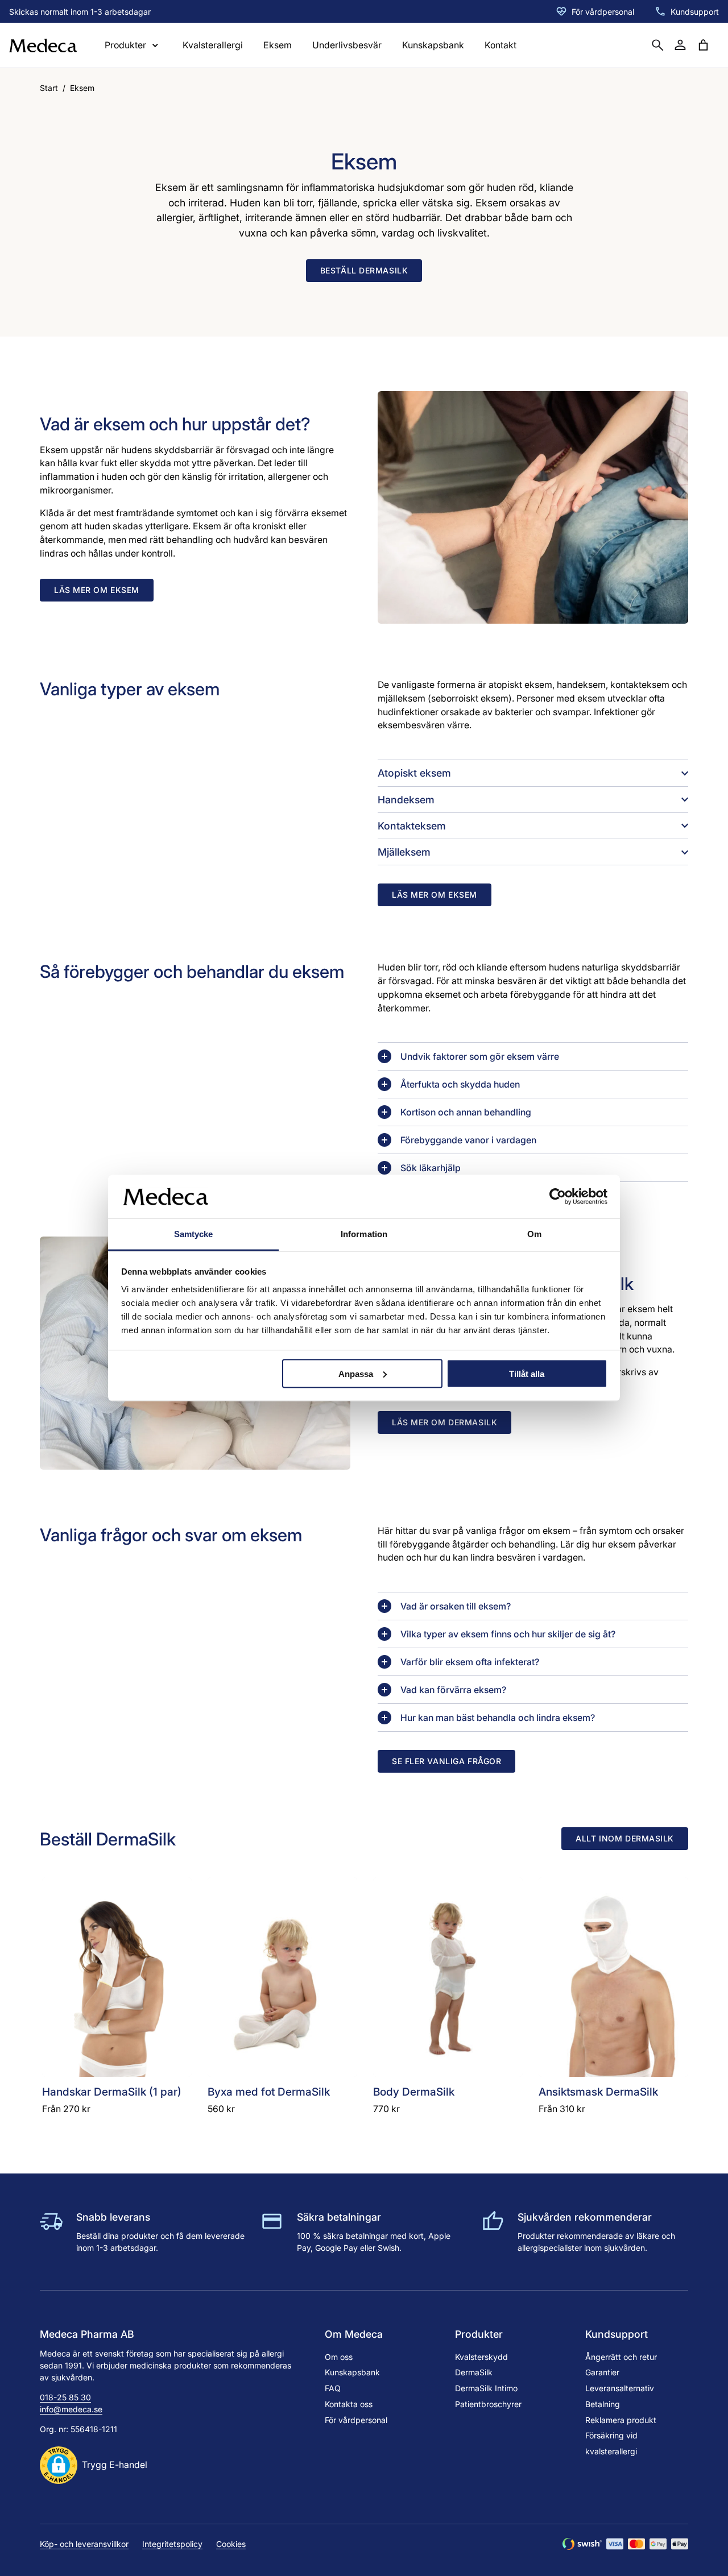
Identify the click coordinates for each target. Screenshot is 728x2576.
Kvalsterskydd (481, 2357)
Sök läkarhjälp (431, 1168)
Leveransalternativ (620, 2388)
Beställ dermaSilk (364, 270)
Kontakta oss (349, 2404)
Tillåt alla (527, 1373)
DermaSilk (474, 2372)
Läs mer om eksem (97, 590)
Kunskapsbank (433, 45)
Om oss (339, 2357)
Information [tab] (364, 1234)
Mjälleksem (404, 852)
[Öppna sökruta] (657, 45)
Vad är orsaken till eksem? (456, 1606)
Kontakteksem (412, 826)
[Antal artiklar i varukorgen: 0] (703, 45)
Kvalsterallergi (213, 45)
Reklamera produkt (621, 2420)
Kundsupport (695, 12)
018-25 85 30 (65, 2397)
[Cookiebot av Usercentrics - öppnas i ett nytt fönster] (558, 1196)
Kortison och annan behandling (466, 1112)
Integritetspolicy (172, 2544)
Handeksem (406, 800)
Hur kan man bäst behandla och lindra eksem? (498, 1718)
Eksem (278, 45)
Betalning (603, 2404)
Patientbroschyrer (488, 2404)
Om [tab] (534, 1234)
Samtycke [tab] (194, 1234)
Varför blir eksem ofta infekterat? (470, 1662)
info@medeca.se (71, 2409)
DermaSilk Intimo (486, 2388)
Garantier (602, 2372)
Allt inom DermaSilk (625, 1838)
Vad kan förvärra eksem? (453, 1690)
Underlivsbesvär (347, 45)
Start (49, 88)
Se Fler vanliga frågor (446, 1761)
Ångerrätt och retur (621, 2357)
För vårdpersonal (603, 12)
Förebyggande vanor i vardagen (468, 1140)
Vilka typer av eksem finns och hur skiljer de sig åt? (508, 1634)
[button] (94, 2465)
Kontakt (500, 45)
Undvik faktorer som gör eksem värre (480, 1057)
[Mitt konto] (680, 45)
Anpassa (356, 1373)
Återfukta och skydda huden (460, 1084)
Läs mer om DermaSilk (444, 1422)
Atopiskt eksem (414, 773)
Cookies (231, 2544)
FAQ (333, 2388)
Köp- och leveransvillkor (84, 2544)
